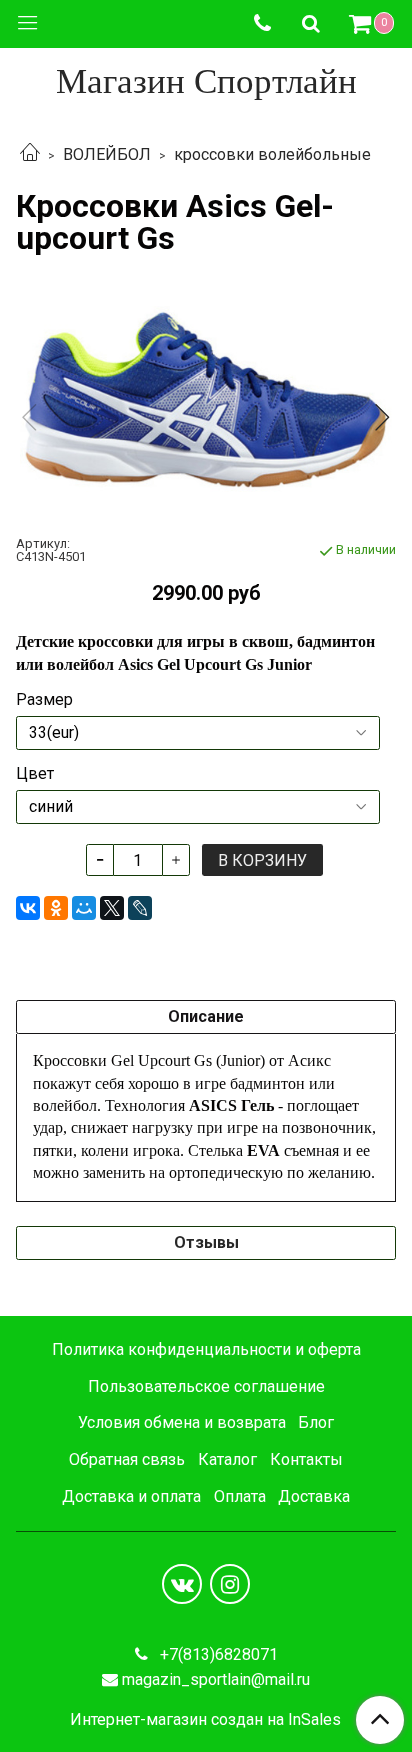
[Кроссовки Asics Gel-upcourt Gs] (206, 400)
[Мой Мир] (84, 908)
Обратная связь (127, 1459)
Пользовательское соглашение (206, 1386)
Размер (44, 700)
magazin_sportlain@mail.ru (216, 1679)
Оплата (240, 1496)
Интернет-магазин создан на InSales (205, 1720)
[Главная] (30, 154)
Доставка (314, 1496)
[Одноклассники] (56, 908)
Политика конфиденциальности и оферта (206, 1349)
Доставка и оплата (131, 1496)
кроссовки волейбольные (272, 154)
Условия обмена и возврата (182, 1422)
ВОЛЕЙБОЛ (107, 154)
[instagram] (230, 1584)
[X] (112, 908)
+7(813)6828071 (217, 1654)
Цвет (35, 774)
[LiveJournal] (140, 908)
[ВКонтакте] (28, 908)
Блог (316, 1422)
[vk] (182, 1584)
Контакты (306, 1459)
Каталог (227, 1459)
